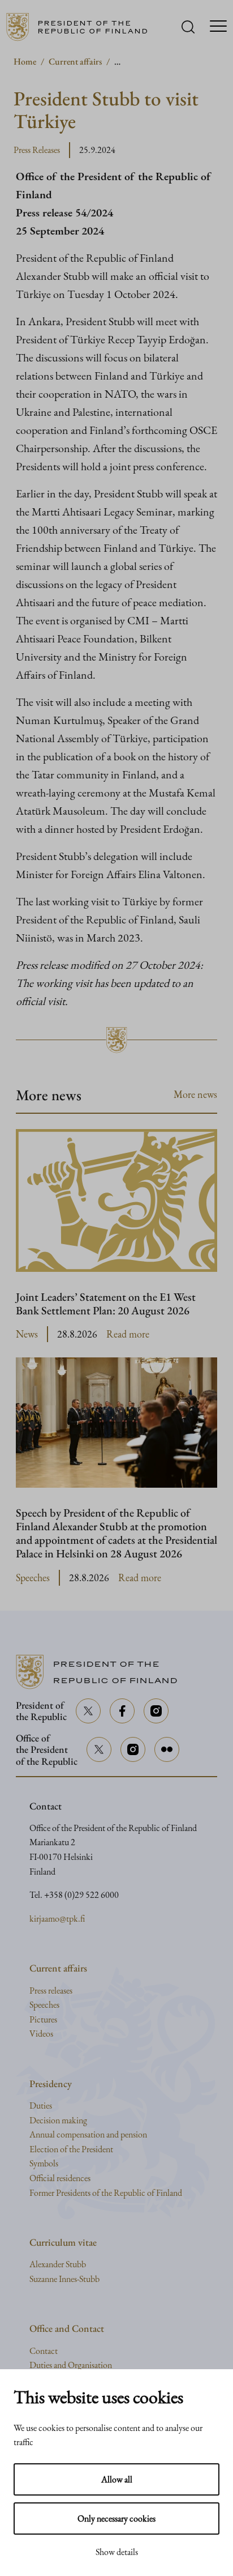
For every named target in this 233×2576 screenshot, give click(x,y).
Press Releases (37, 150)
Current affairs (75, 61)
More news (195, 1094)
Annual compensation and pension (88, 2134)
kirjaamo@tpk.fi (57, 1919)
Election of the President (71, 2149)
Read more (128, 1334)
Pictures (43, 2019)
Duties (41, 2105)
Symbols (44, 2163)
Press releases (51, 1990)
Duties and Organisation (71, 2365)
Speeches (33, 1577)
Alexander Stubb (58, 2264)
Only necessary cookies (116, 2518)
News (27, 1334)
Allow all (117, 2479)
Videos (41, 2034)
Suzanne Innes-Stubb (64, 2279)
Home (25, 61)
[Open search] (188, 27)
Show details (117, 2552)
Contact (44, 2351)
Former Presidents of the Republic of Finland (106, 2193)
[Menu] (218, 27)
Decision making (58, 2120)
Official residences (60, 2178)
